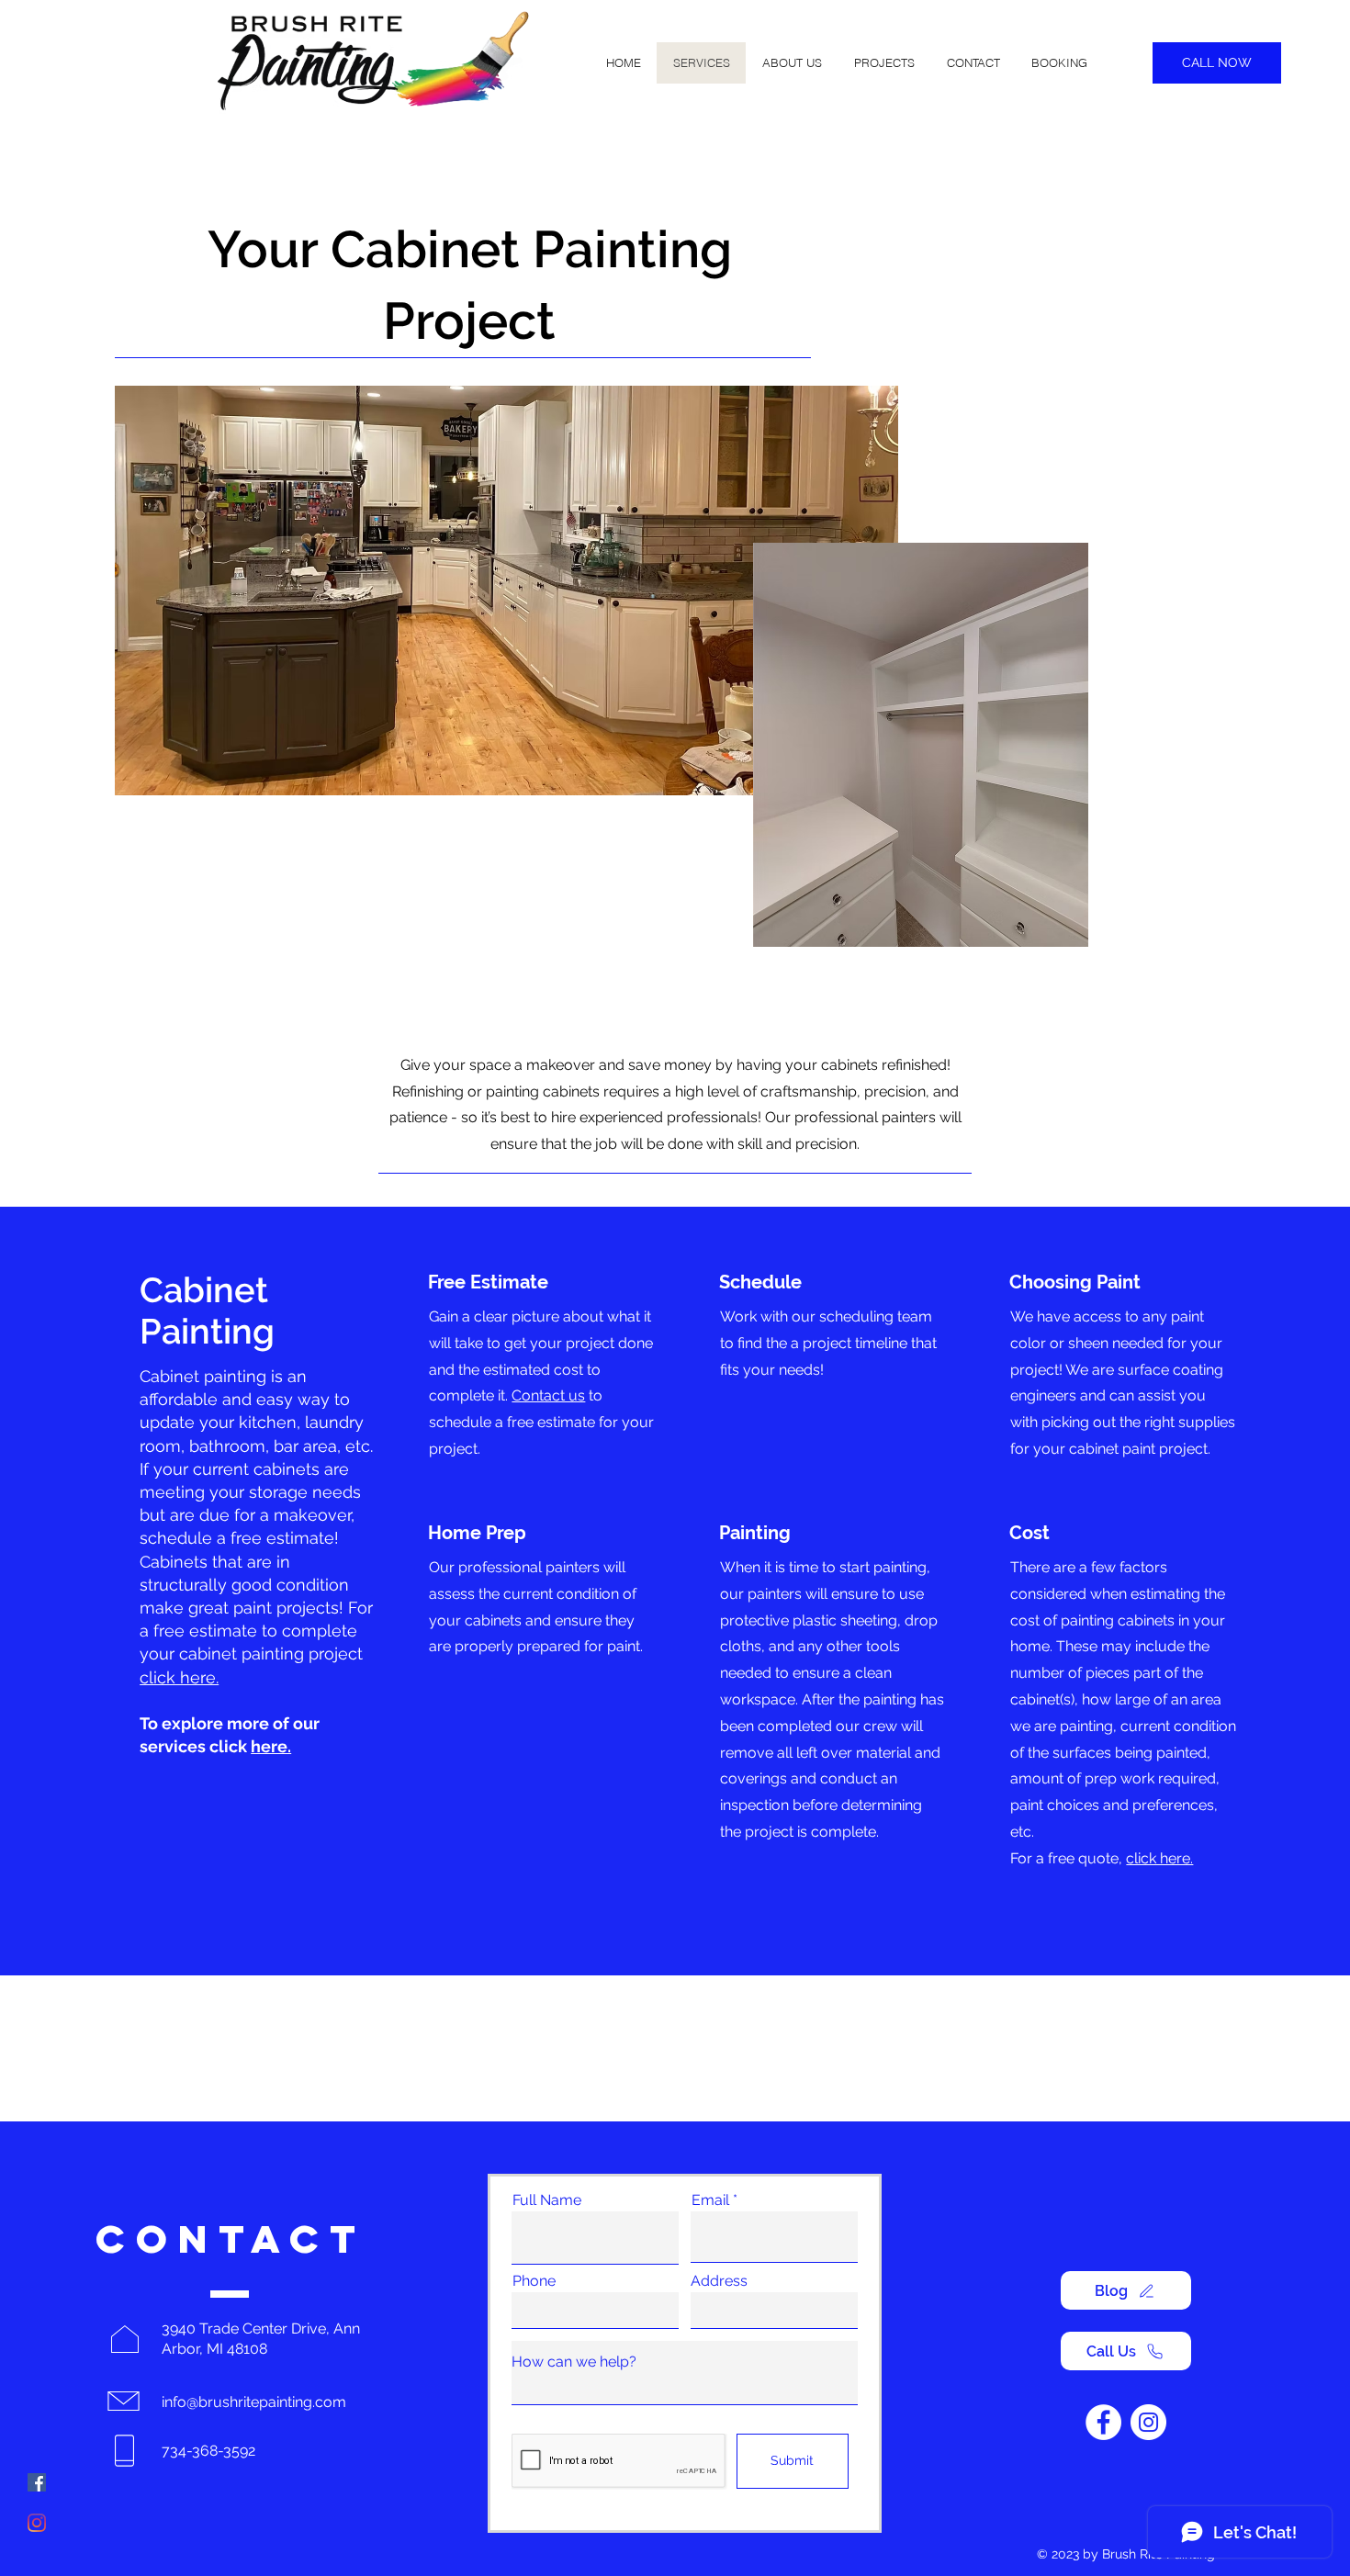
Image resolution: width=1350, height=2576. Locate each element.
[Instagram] (37, 2523)
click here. (179, 1677)
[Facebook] (37, 2482)
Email (710, 2200)
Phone (534, 2281)
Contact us (548, 1395)
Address (719, 2281)
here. (271, 1746)
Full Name (547, 2200)
